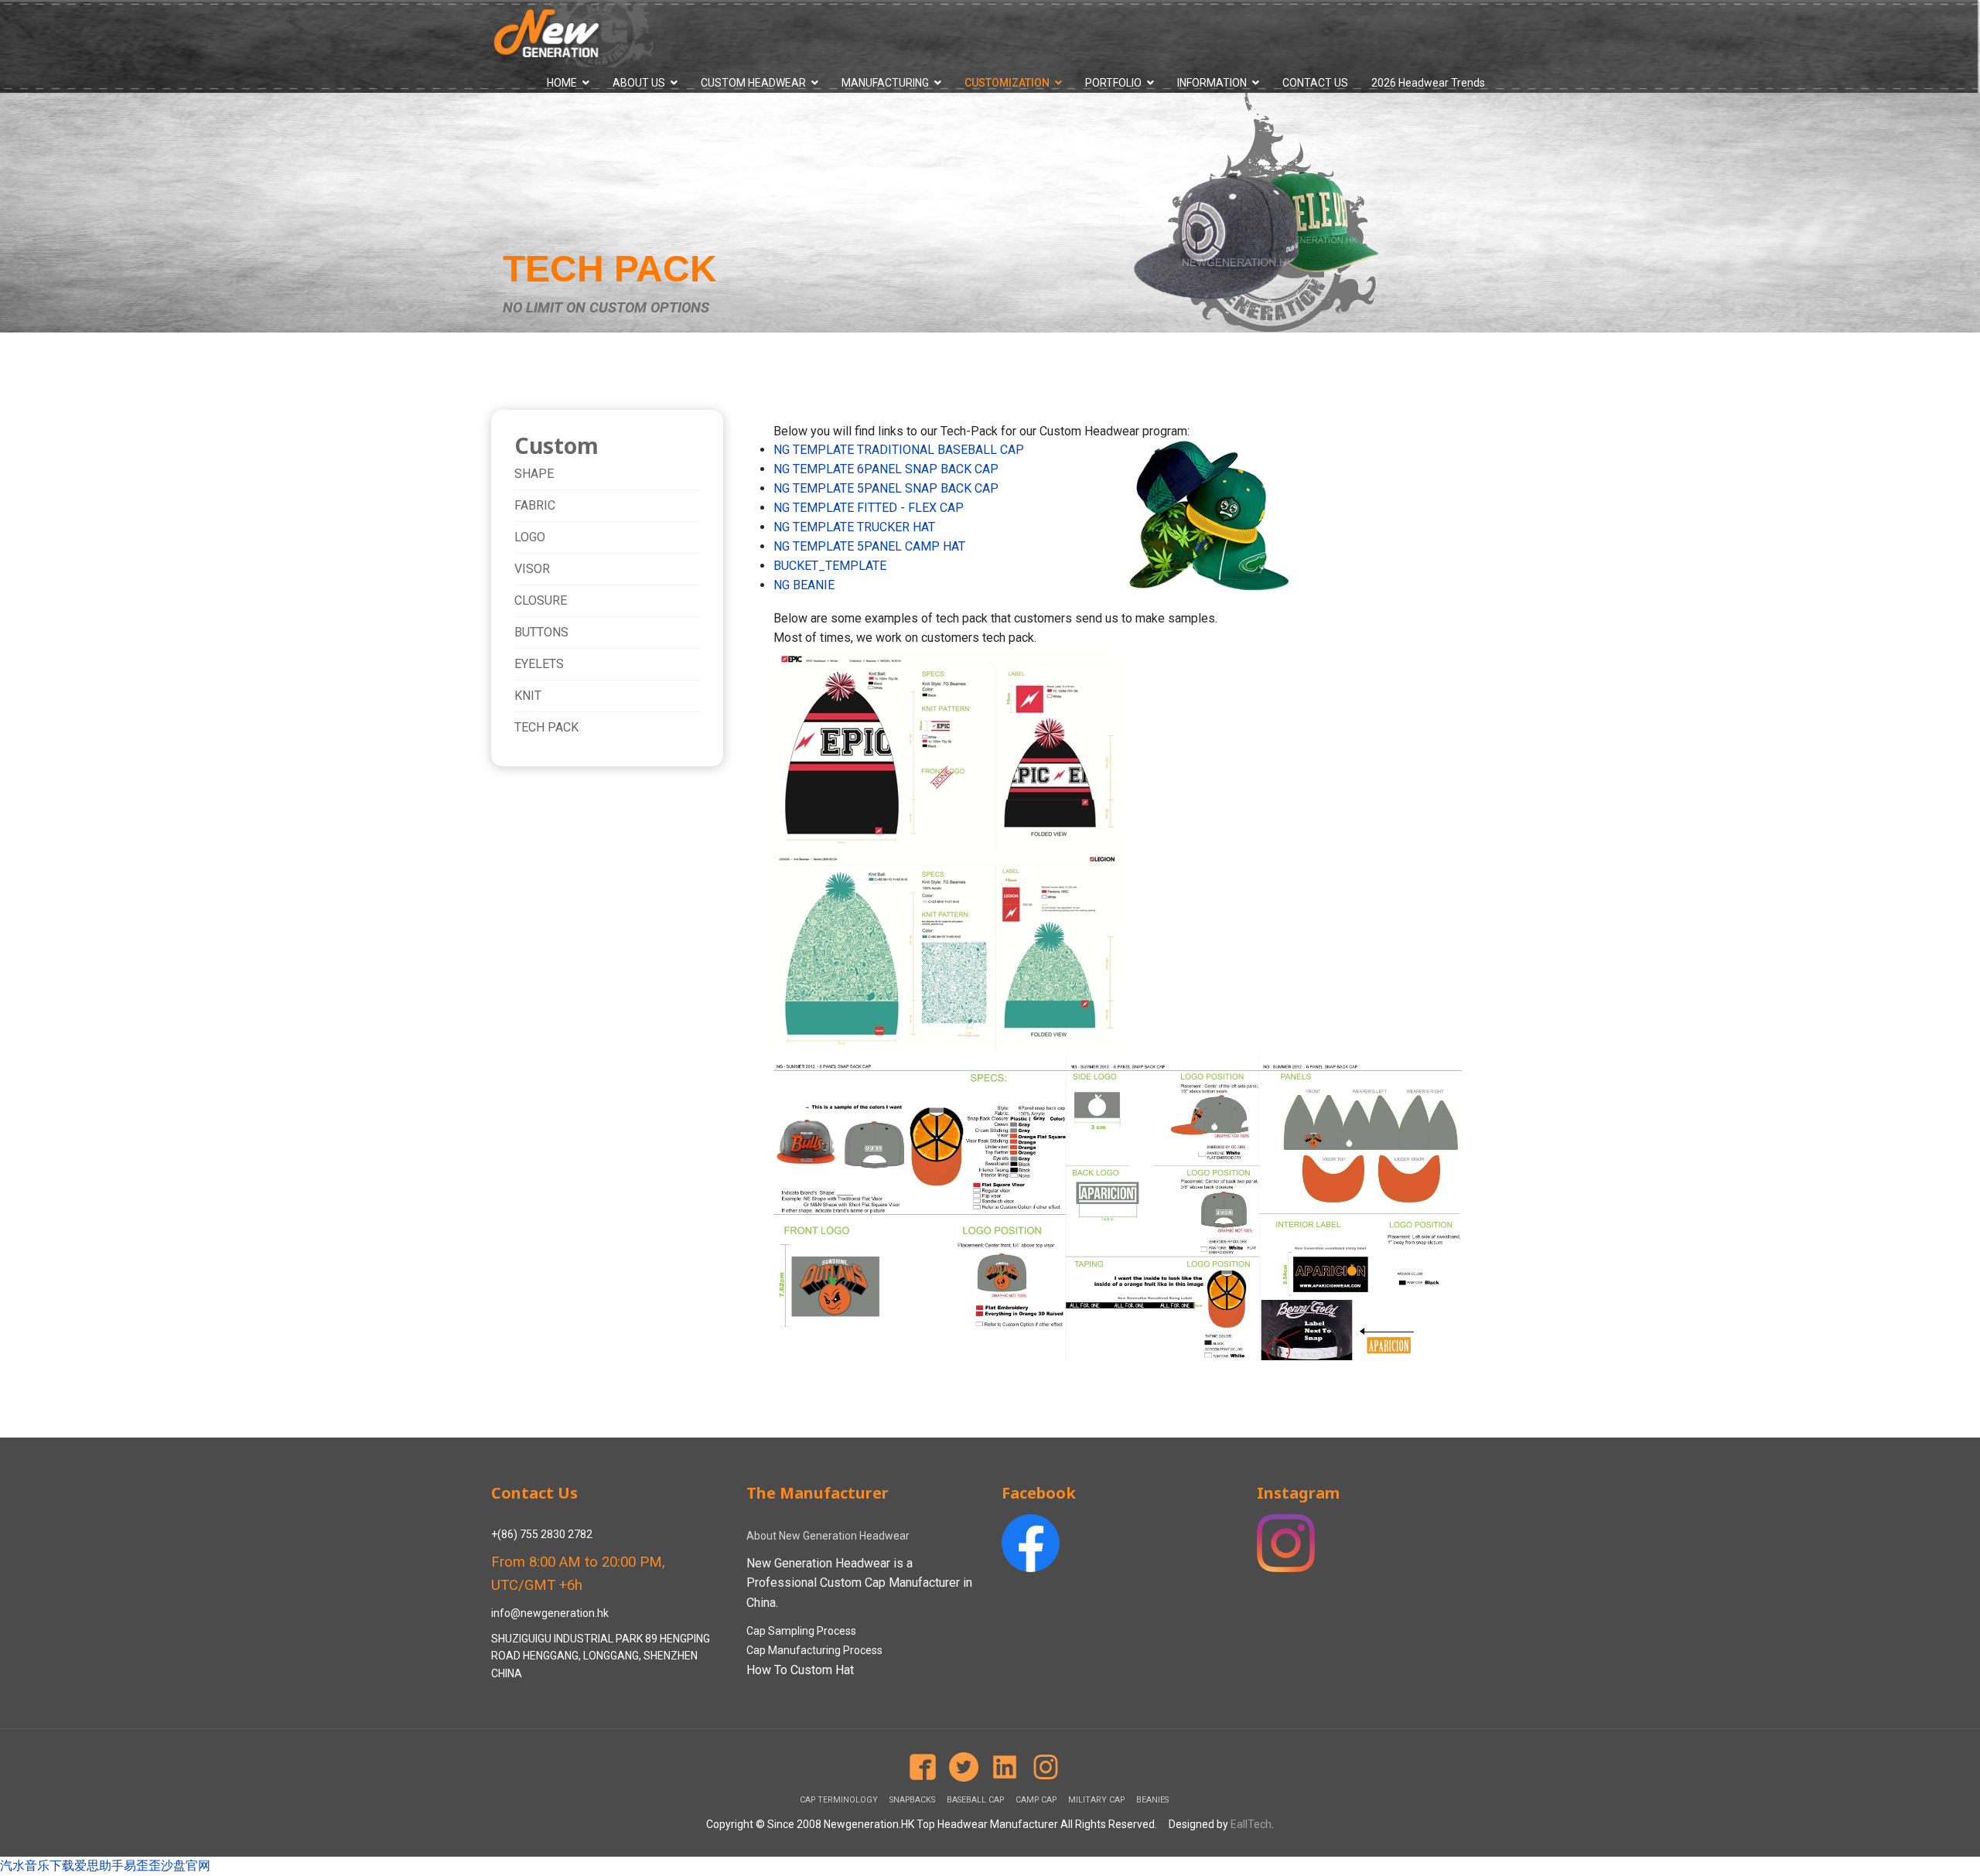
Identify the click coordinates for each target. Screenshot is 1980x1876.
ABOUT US (639, 83)
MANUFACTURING (885, 83)
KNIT (528, 696)
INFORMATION (1212, 83)
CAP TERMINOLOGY (839, 1800)
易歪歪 (142, 1866)
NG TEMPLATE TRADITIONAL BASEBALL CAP (899, 450)
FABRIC (535, 505)
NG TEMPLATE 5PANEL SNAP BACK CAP (886, 488)
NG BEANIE (804, 585)
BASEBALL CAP (975, 1800)
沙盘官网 (186, 1866)
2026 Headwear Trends (1428, 83)
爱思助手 (99, 1866)
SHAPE (534, 474)
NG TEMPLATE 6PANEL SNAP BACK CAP (886, 469)
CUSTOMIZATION (1007, 83)
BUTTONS (541, 632)
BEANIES (1152, 1800)
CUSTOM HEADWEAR (753, 83)
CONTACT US (1315, 83)
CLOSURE (541, 600)
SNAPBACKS (912, 1800)
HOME (562, 83)
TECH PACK (546, 727)
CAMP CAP (1036, 1800)
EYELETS (539, 664)
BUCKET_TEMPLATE (830, 566)
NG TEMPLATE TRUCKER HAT (854, 527)
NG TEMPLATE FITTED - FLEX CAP (869, 508)
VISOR (532, 569)
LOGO (530, 537)
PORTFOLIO (1113, 83)
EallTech (1251, 1824)
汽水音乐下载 (37, 1866)
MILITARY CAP (1096, 1800)
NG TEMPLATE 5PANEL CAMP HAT (869, 546)
